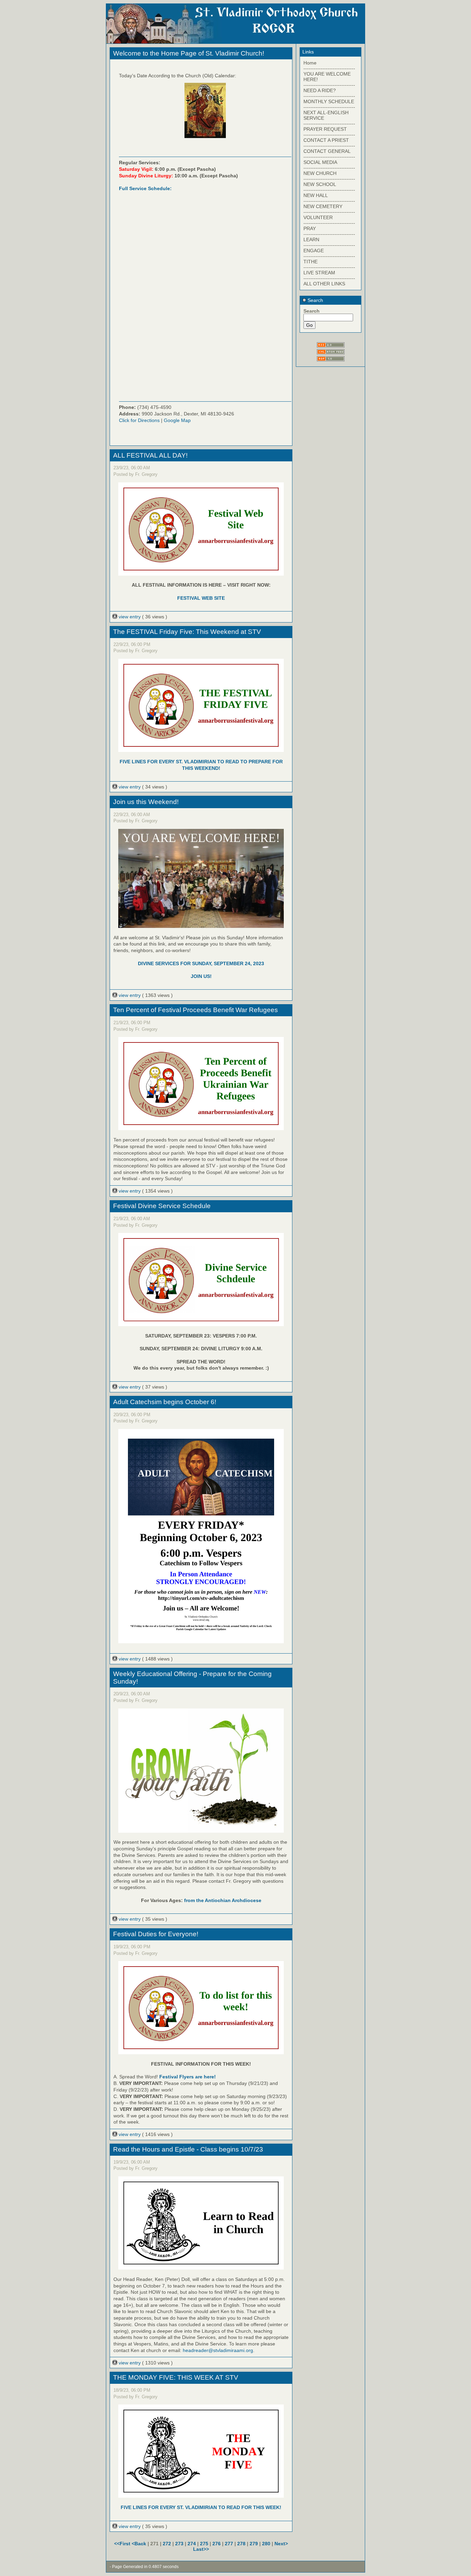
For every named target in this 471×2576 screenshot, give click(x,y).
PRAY (310, 228)
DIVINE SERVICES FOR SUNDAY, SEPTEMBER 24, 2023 (201, 963)
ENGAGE (314, 251)
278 (241, 2544)
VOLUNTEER (318, 217)
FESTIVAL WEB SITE (201, 598)
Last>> (201, 2549)
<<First (123, 2544)
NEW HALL (316, 195)
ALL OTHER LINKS (324, 284)
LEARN (311, 239)
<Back (140, 2544)
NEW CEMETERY (323, 206)
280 (266, 2544)
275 (204, 2544)
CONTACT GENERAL (327, 151)
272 (167, 2544)
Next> (281, 2544)
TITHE (310, 262)
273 (179, 2544)
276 (217, 2544)
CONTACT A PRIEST (326, 140)
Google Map (177, 420)
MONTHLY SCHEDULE (329, 101)
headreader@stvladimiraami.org (218, 2350)
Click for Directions (139, 420)
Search (315, 300)
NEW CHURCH (320, 173)
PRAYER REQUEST (325, 129)
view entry (130, 617)
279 (254, 2544)
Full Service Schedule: (145, 188)
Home (310, 63)
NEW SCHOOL (320, 184)
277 (229, 2544)
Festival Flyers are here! (188, 2077)
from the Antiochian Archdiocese (223, 1900)
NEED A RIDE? (320, 90)
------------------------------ (329, 68)
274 (192, 2544)
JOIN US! (201, 976)
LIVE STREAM (319, 273)
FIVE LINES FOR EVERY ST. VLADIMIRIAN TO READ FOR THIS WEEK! (201, 2507)
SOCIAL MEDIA (320, 162)
